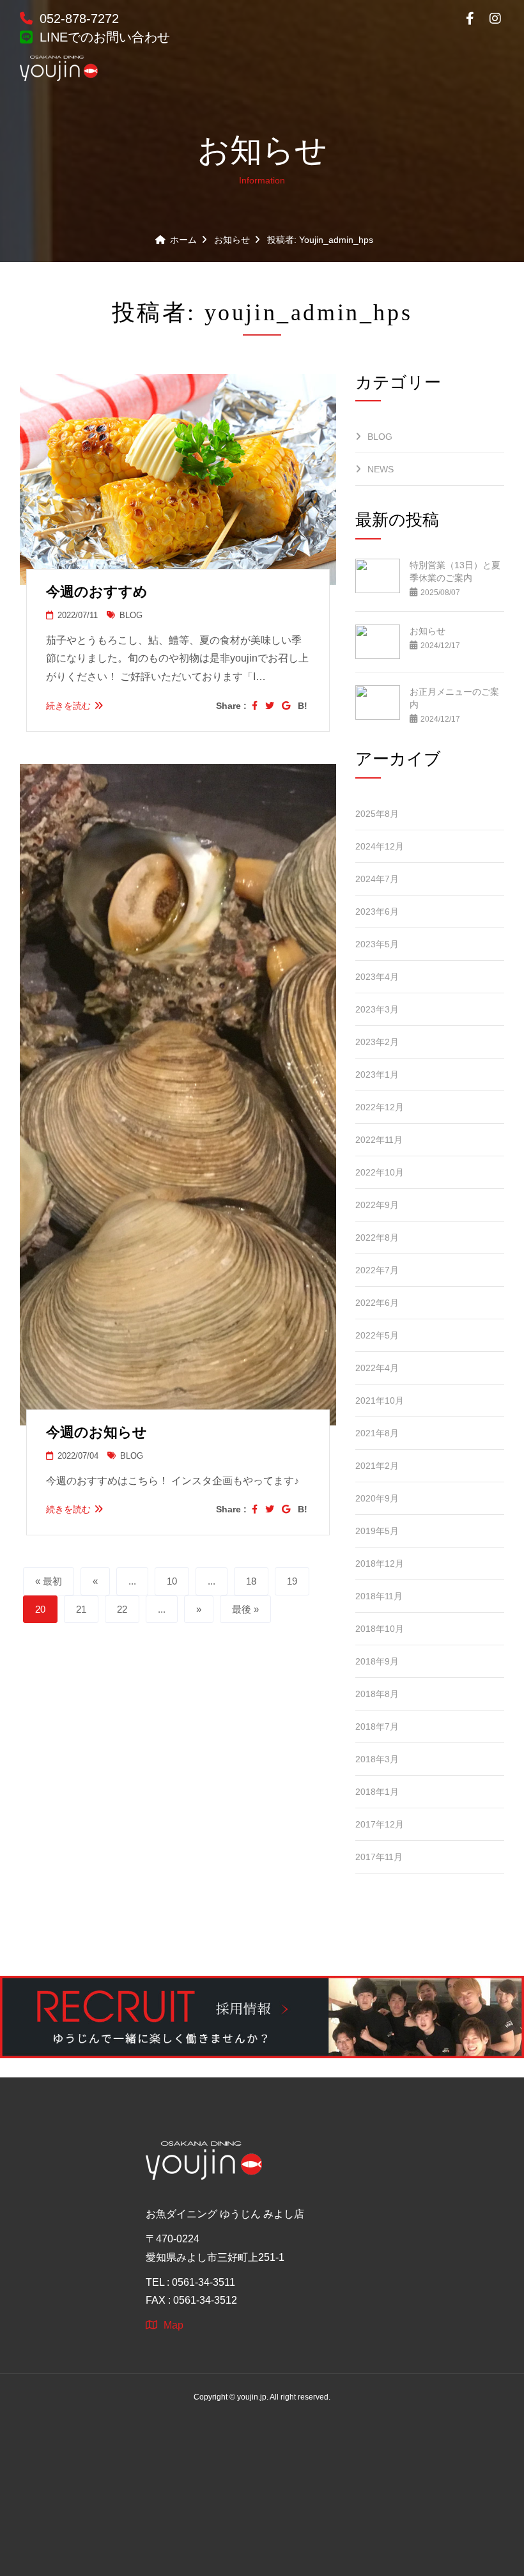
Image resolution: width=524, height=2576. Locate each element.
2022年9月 (377, 1205)
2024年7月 (377, 879)
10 (172, 1581)
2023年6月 (377, 912)
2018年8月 (377, 1694)
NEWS (381, 469)
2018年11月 (379, 1596)
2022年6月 (377, 1303)
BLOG (130, 615)
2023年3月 (377, 1009)
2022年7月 (377, 1270)
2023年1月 (377, 1075)
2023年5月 (377, 944)
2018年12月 (380, 1563)
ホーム (183, 240)
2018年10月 (380, 1629)
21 (81, 1609)
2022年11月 (379, 1140)
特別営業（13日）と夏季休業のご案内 (455, 571)
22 (122, 1609)
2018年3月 (377, 1759)
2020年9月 (377, 1498)
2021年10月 (380, 1401)
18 (251, 1581)
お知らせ (232, 240)
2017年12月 (380, 1824)
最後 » (245, 1609)
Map (173, 2325)
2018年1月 (377, 1792)
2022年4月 (377, 1368)
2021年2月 (377, 1466)
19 (292, 1581)
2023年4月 (377, 977)
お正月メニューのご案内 (454, 698)
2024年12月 (380, 846)
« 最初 (49, 1581)
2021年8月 (377, 1433)
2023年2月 (377, 1042)
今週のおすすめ (97, 592)
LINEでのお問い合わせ (103, 37)
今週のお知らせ (96, 1432)
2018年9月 (377, 1661)
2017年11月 (379, 1857)
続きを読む (68, 706)
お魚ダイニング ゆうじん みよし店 (225, 2214)
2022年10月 (380, 1172)
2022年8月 (377, 1238)
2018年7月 (377, 1726)
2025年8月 (377, 814)
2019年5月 (377, 1531)
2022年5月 (377, 1335)
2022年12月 (380, 1107)
